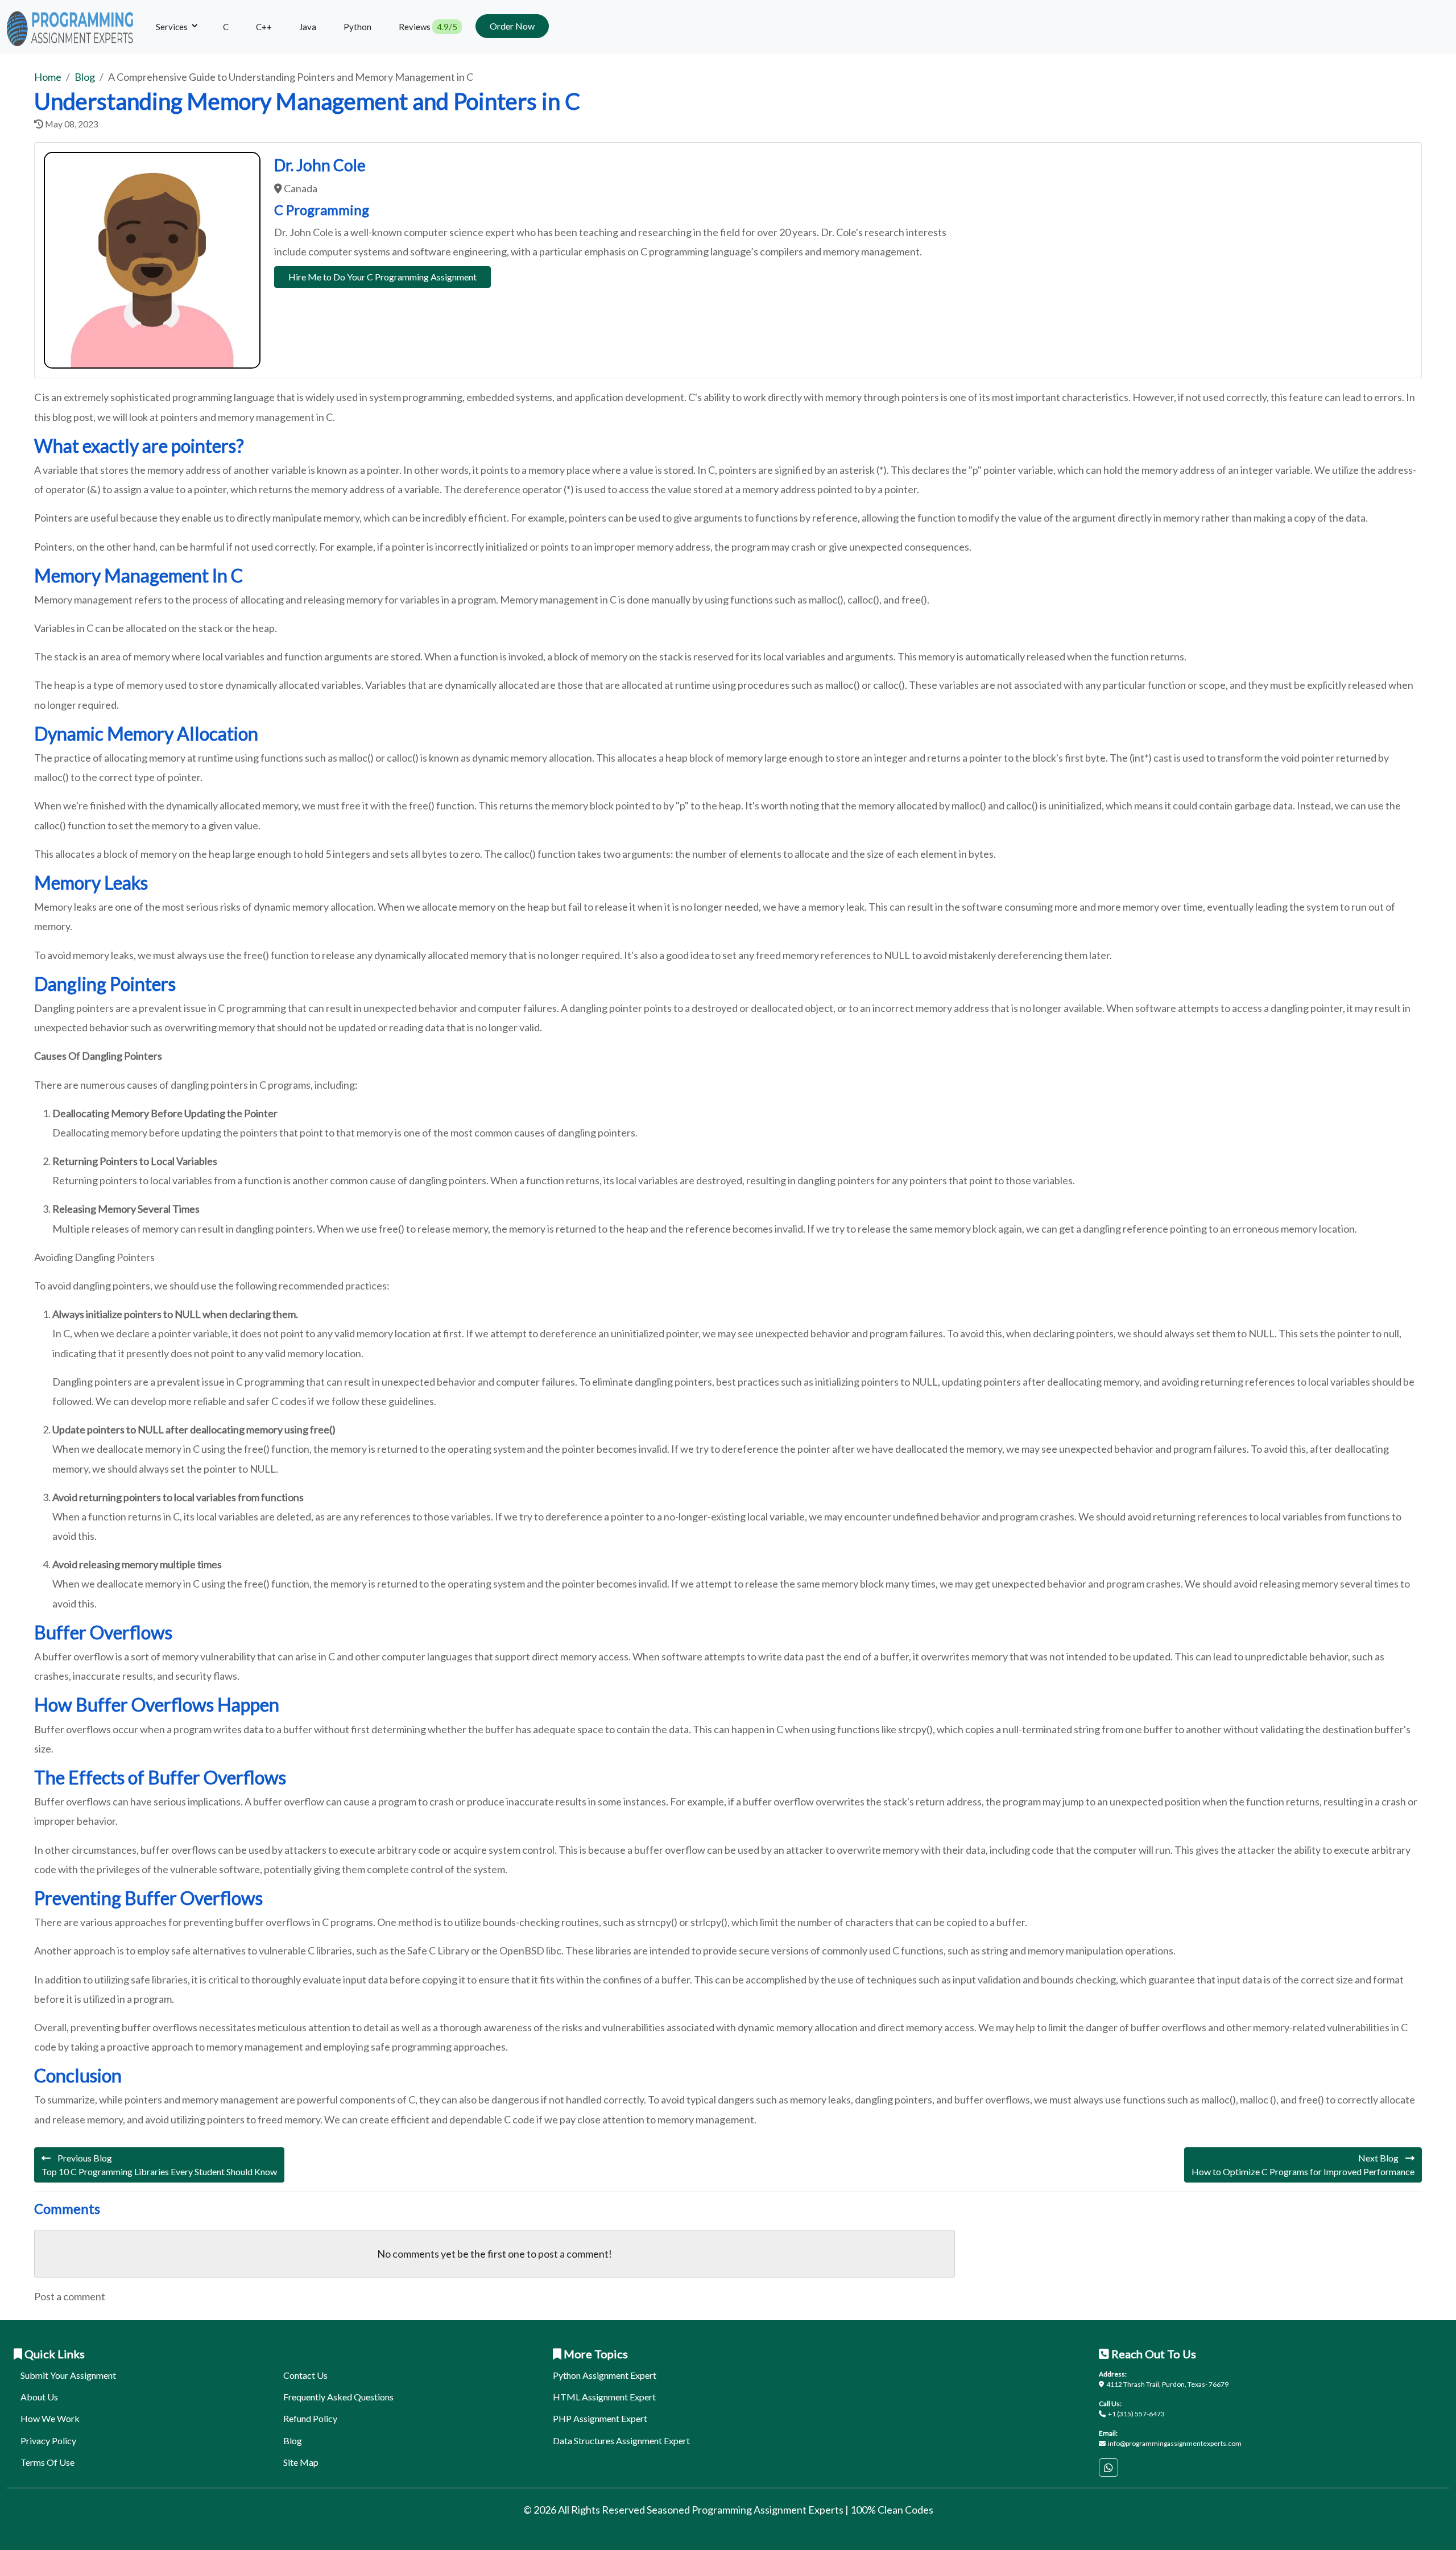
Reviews (428, 27)
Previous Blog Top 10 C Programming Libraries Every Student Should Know (159, 2165)
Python (357, 27)
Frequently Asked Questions (338, 2397)
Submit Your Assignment (68, 2375)
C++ (264, 27)
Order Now (512, 26)
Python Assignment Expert (605, 2375)
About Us (39, 2397)
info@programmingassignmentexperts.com (1175, 2443)
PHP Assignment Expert (600, 2418)
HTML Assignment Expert (604, 2397)
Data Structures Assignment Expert (621, 2441)
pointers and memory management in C (247, 417)
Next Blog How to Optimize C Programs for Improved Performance (1303, 2165)
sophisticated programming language (193, 397)
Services (173, 27)
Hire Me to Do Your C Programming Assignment (382, 277)
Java (308, 27)
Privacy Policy (48, 2441)
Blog (293, 2441)
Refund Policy (310, 2418)
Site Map (301, 2462)
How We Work (50, 2418)
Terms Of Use (47, 2462)
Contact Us (305, 2375)
